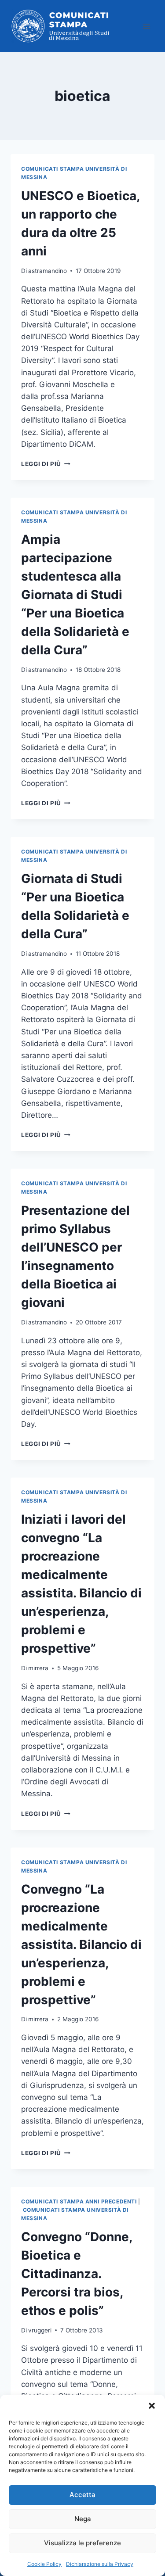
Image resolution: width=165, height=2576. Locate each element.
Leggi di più (46, 464)
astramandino (48, 271)
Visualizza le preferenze (82, 2543)
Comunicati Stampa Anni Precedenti (79, 2201)
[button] (152, 2406)
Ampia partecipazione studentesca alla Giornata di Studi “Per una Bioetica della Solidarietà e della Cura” (75, 595)
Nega (83, 2519)
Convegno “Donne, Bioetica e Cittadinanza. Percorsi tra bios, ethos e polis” (77, 2274)
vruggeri (40, 2330)
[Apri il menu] (146, 26)
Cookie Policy (44, 2564)
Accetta (82, 2495)
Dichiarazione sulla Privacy (100, 2564)
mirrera (38, 1668)
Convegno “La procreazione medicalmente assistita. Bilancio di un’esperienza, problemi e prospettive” (81, 1945)
